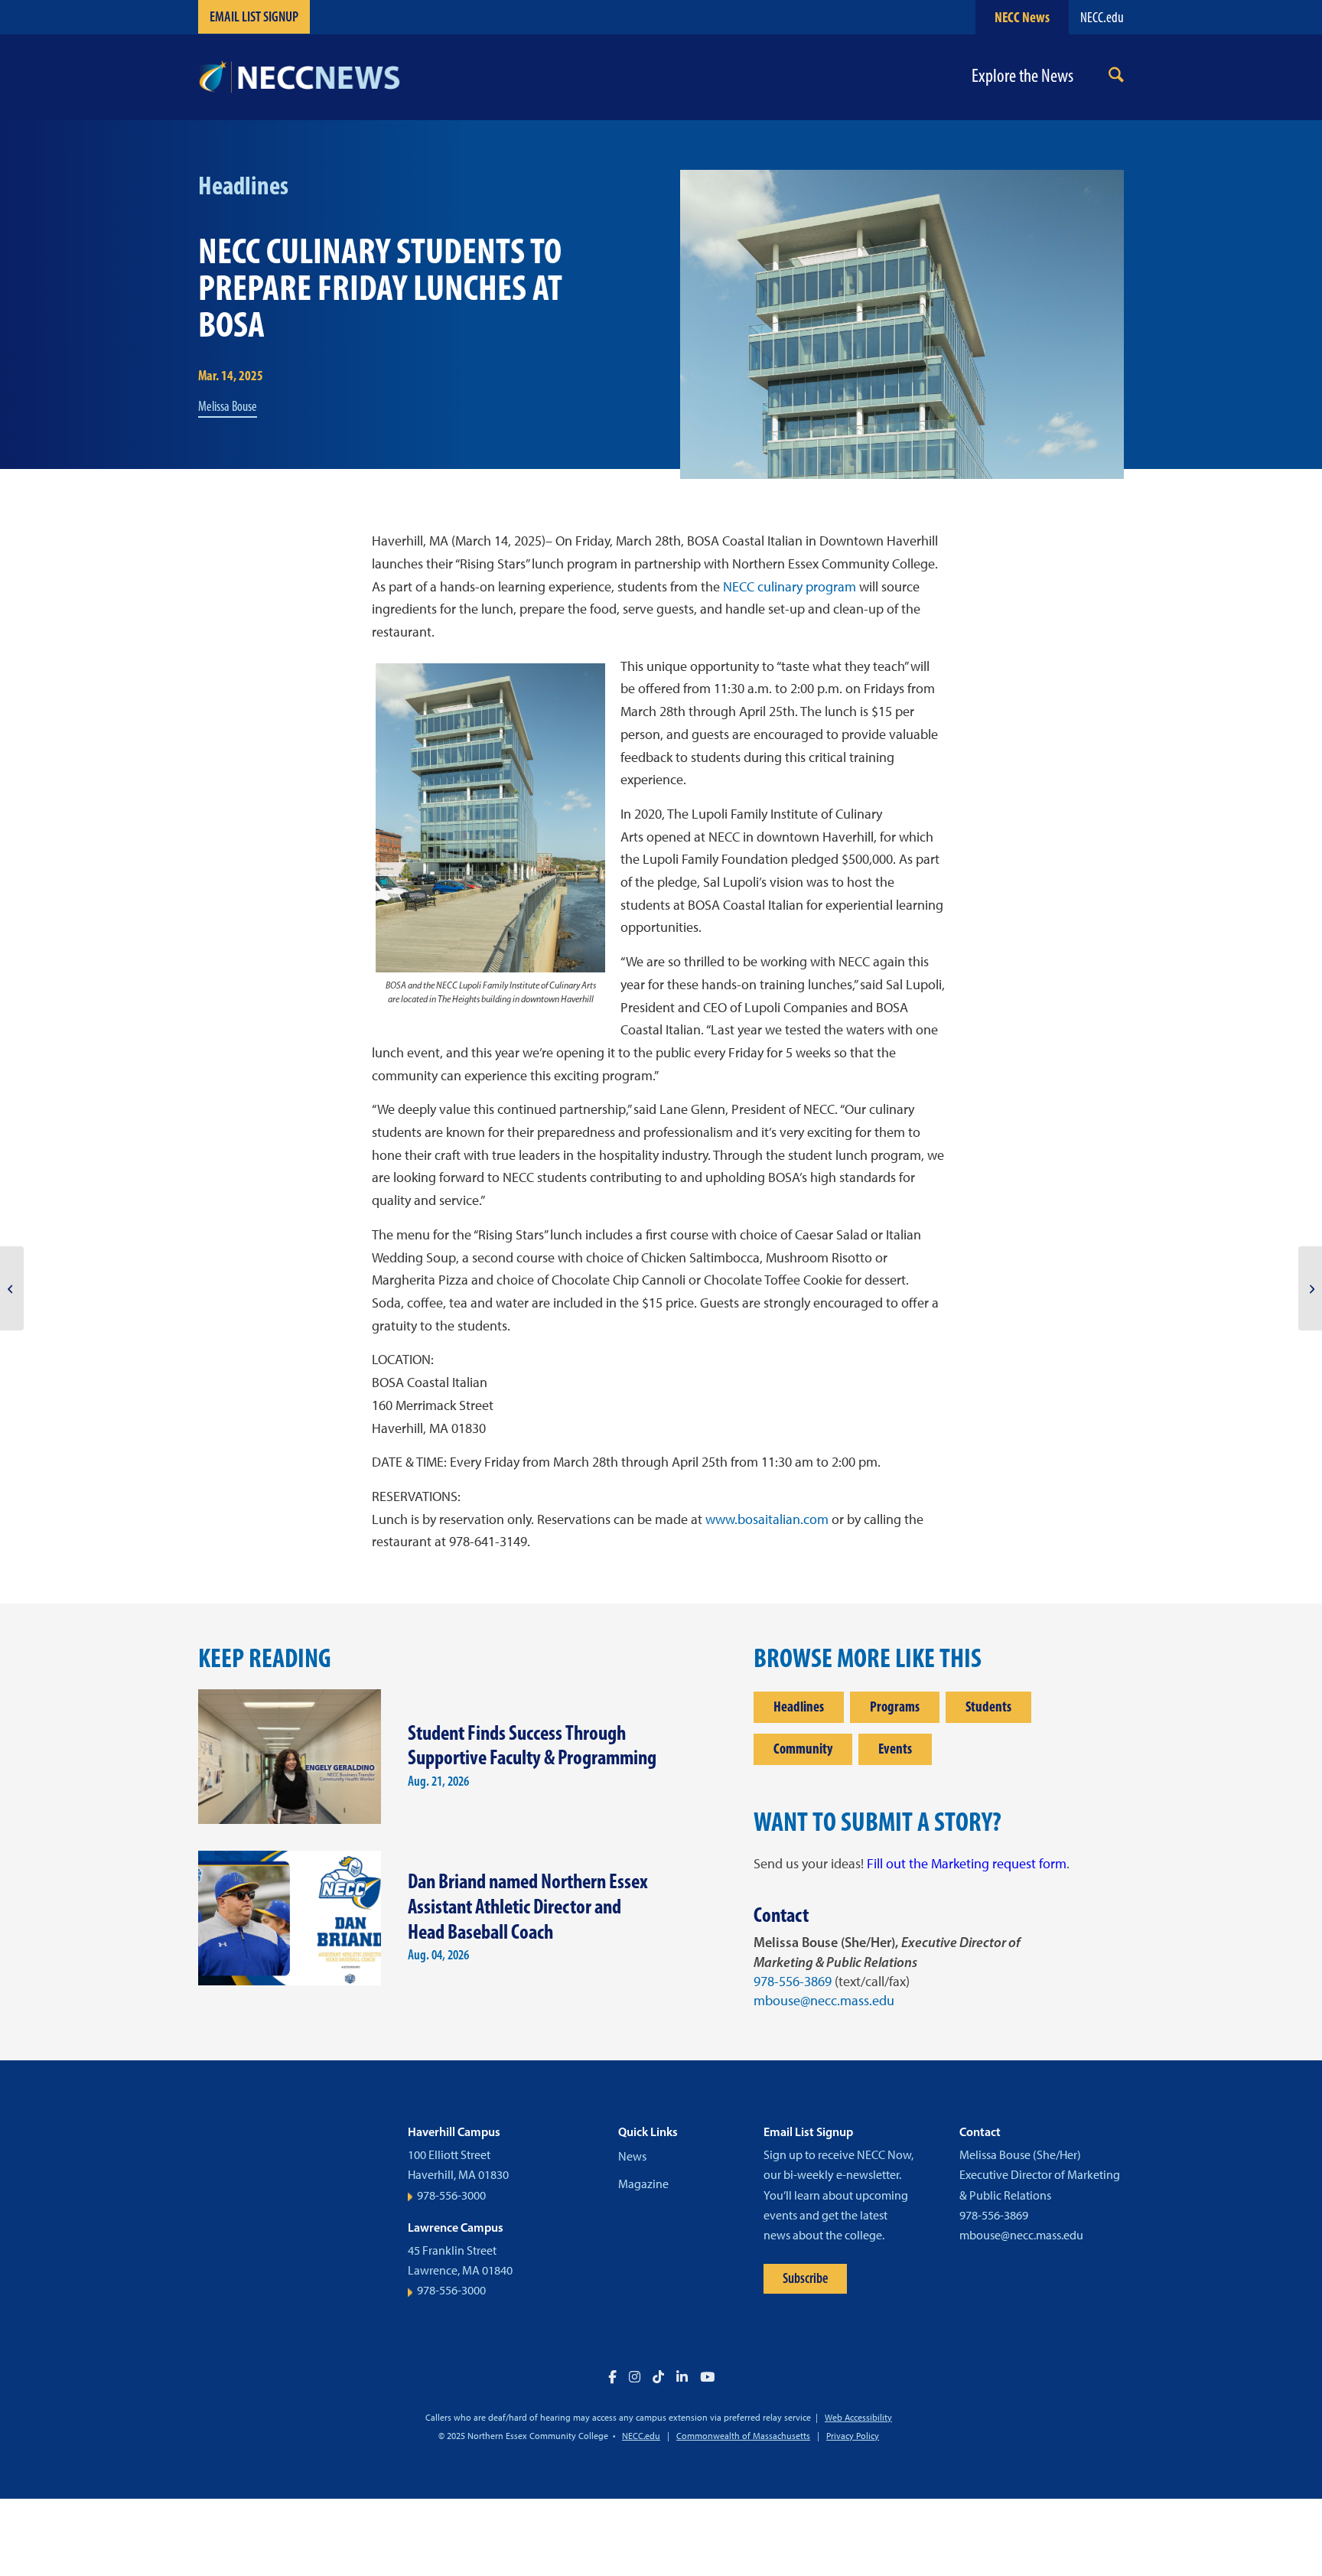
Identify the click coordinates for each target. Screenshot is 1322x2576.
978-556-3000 (451, 2195)
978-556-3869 (793, 1982)
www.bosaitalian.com (767, 1519)
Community (803, 1749)
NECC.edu (1102, 17)
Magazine (643, 2184)
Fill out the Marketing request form (967, 1864)
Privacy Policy (853, 2436)
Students (988, 1706)
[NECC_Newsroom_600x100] (299, 77)
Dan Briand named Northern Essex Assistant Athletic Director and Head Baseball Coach (528, 1906)
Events (895, 1749)
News (632, 2156)
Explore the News (1022, 76)
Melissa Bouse (228, 406)
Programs (895, 1706)
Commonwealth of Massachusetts (743, 2436)
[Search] (1116, 78)
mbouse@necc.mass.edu (824, 2001)
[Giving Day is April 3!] (12, 1288)
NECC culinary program (790, 587)
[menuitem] (1116, 78)
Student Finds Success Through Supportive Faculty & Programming (532, 1745)
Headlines (799, 1706)
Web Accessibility (858, 2418)
